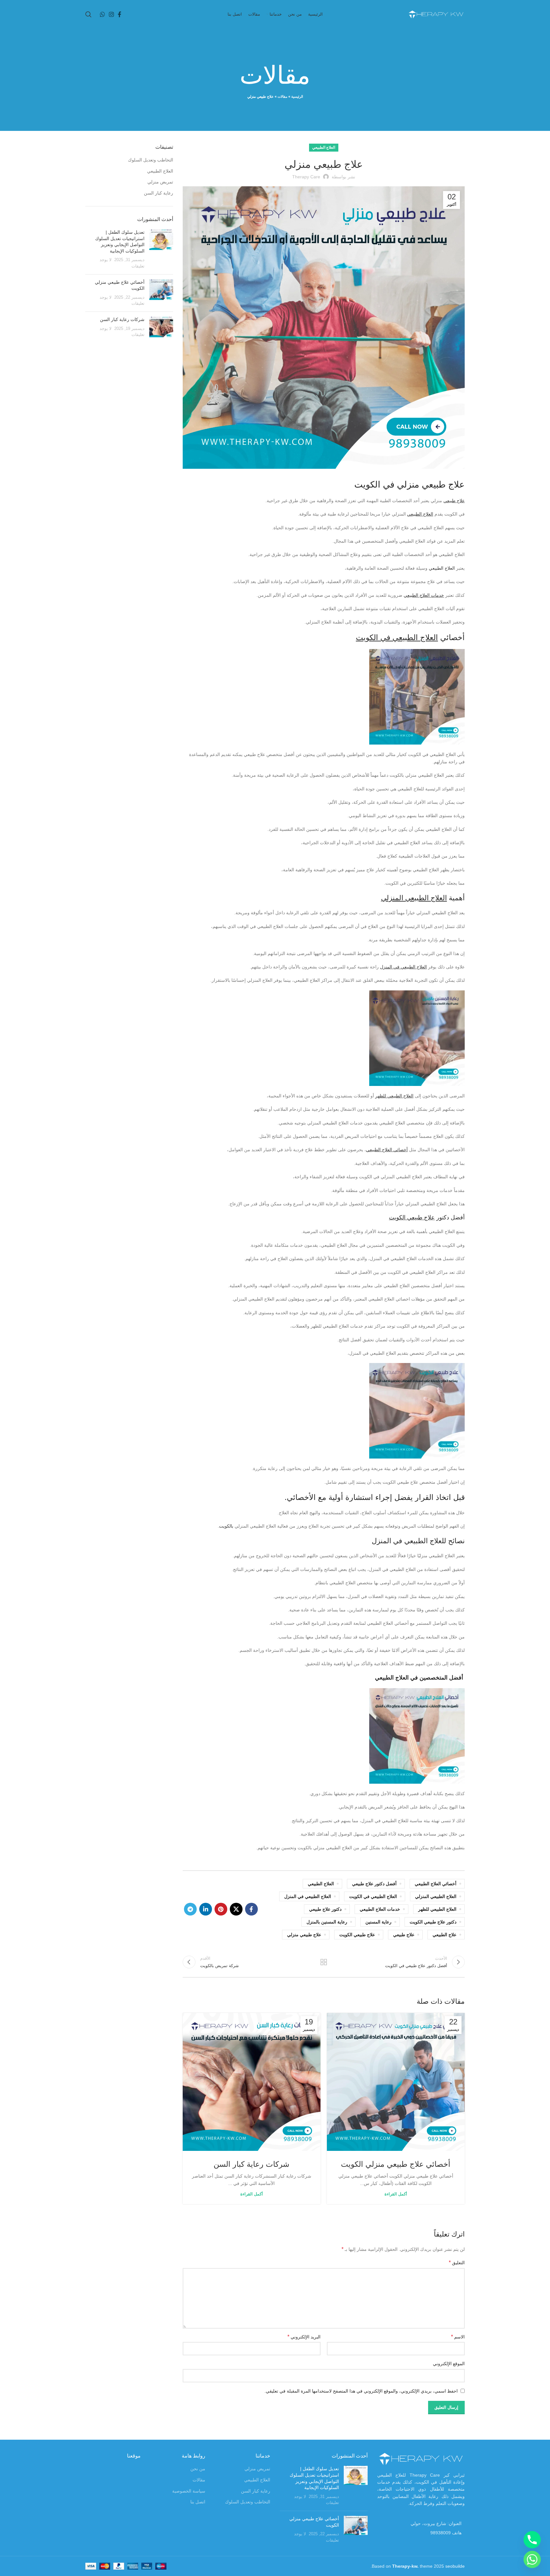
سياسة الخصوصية (189, 2491)
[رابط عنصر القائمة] (421, 2533)
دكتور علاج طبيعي (325, 1909)
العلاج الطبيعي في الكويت (397, 637)
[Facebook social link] (120, 14)
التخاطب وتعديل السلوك (151, 160)
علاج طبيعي (454, 501)
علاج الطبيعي (444, 1935)
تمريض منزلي (160, 182)
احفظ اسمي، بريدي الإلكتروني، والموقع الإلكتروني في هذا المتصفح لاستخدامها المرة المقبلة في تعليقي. (361, 2391)
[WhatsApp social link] (102, 14)
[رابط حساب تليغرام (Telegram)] (190, 1909)
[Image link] (421, 2458)
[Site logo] (436, 14)
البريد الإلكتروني (304, 2337)
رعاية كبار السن (159, 193)
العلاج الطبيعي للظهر (394, 1096)
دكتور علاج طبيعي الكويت (433, 1922)
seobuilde (455, 2566)
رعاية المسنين (378, 1922)
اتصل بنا (198, 2502)
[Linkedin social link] (206, 1909)
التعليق (457, 2262)
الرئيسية (297, 96)
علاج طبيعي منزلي (304, 1935)
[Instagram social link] (111, 14)
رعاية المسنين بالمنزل (327, 1922)
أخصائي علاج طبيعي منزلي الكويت (396, 2164)
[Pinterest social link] (221, 1909)
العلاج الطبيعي (324, 147)
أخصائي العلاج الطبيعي (387, 1150)
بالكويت (226, 1526)
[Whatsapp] (532, 2559)
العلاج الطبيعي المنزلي (414, 898)
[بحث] (88, 14)
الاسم (458, 2337)
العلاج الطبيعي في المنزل (403, 967)
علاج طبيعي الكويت (412, 1217)
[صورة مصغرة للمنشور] (161, 249)
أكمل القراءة (396, 2194)
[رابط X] (236, 1909)
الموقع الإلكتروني (449, 2364)
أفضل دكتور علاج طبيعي (374, 1884)
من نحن (198, 2469)
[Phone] (532, 2540)
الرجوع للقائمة (324, 1962)
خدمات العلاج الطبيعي (424, 595)
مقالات (282, 96)
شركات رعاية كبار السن (251, 2164)
